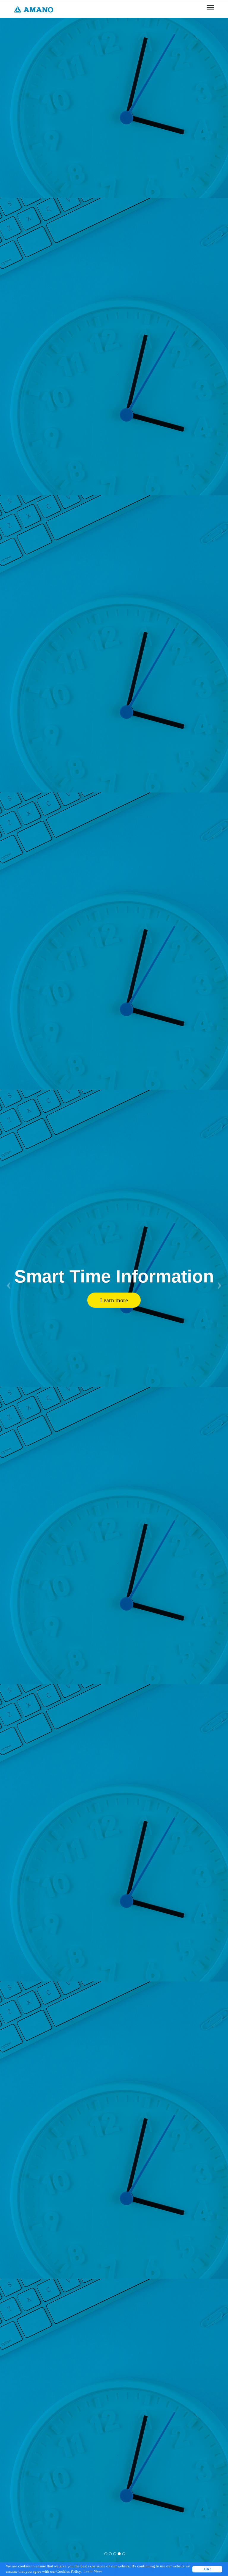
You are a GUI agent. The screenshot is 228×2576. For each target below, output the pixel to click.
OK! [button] (207, 2569)
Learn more (114, 1300)
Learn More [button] (93, 2571)
